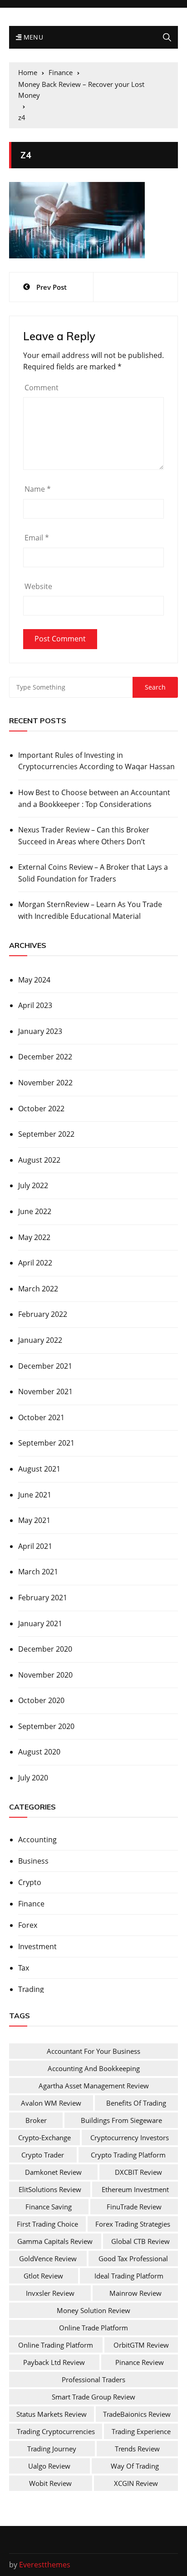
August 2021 (39, 1469)
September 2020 (46, 1726)
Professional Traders (93, 2379)
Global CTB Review (140, 2241)
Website (38, 586)
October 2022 (41, 1109)
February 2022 (43, 1314)
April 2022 (35, 1263)
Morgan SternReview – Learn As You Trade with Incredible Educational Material (90, 910)
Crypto (30, 1882)
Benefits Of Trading (136, 2103)
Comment (42, 388)
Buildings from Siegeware (121, 2120)
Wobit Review (50, 2483)
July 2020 (33, 1778)
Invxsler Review (50, 2293)
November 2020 (45, 1675)
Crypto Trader (43, 2155)
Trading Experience (141, 2431)
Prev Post (52, 287)
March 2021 (38, 1572)
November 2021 (45, 1391)
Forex (28, 1925)
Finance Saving (49, 2207)
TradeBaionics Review (137, 2414)
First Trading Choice (47, 2224)
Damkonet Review (53, 2172)
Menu (32, 37)
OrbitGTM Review (141, 2345)
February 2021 (43, 1598)
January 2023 (40, 1031)
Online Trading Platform (56, 2345)
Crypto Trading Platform (128, 2155)
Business (33, 1861)
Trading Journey (52, 2449)
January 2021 (40, 1623)
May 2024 (34, 980)
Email (37, 538)
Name (38, 489)
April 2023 (35, 1005)
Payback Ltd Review (54, 2362)
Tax (24, 1968)
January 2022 (40, 1340)
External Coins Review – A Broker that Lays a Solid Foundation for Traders (93, 873)
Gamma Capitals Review (55, 2241)
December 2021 (45, 1366)
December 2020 (45, 1649)
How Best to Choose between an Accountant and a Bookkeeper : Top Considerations (94, 798)
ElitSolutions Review (50, 2189)
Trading (31, 1989)
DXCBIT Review (138, 2172)
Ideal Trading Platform (129, 2276)
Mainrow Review (135, 2293)
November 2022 (45, 1083)
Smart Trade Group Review (93, 2397)
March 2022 (38, 1289)
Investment (37, 1946)
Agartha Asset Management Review (94, 2086)
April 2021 (35, 1546)
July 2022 (33, 1185)
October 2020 (41, 1700)
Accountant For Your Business (93, 2051)
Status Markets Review (52, 2414)
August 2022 (39, 1160)
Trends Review (137, 2449)
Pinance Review (140, 2362)
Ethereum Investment (135, 2189)
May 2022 (34, 1237)
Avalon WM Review (51, 2103)
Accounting (37, 1840)
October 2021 (41, 1417)
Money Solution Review (93, 2310)
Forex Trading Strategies (133, 2224)
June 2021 (35, 1495)
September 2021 (46, 1443)
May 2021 (34, 1520)
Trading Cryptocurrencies (56, 2431)
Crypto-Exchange (44, 2137)
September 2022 (46, 1134)
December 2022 (45, 1057)
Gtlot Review (43, 2276)
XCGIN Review (136, 2483)
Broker (36, 2120)
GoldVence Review (48, 2258)
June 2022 (35, 1211)
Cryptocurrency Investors (130, 2137)
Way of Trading (135, 2466)
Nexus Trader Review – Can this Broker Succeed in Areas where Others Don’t (84, 836)
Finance (31, 1904)
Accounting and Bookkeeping (94, 2068)
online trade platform (93, 2328)
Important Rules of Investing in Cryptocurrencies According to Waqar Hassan (96, 761)
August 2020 (39, 1752)
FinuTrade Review (134, 2207)
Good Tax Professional (133, 2258)
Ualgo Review (49, 2466)
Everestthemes (45, 2565)
